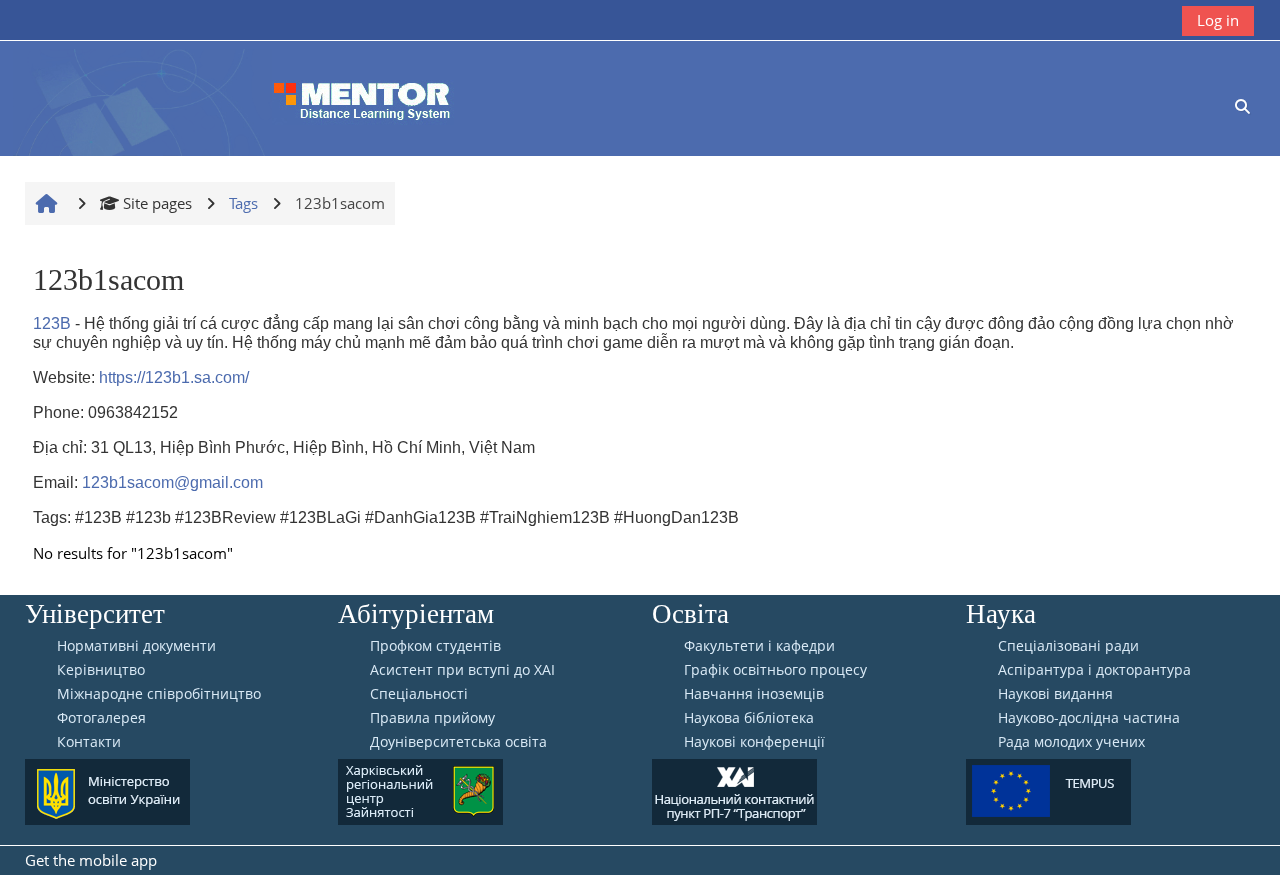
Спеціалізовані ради (1068, 646)
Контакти (89, 742)
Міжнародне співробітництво (159, 694)
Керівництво (101, 670)
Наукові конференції (754, 742)
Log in (1218, 20)
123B (52, 323)
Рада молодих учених (1071, 742)
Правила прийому (432, 718)
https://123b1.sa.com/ (174, 377)
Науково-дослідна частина (1089, 718)
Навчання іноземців (754, 694)
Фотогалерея (101, 718)
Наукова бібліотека (749, 718)
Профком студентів (435, 646)
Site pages (157, 203)
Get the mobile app (91, 860)
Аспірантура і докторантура (1094, 670)
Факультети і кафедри (759, 646)
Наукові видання (1055, 694)
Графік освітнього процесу (775, 670)
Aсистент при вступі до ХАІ (462, 670)
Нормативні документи (136, 646)
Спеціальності (419, 694)
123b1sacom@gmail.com (172, 482)
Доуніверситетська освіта (458, 742)
